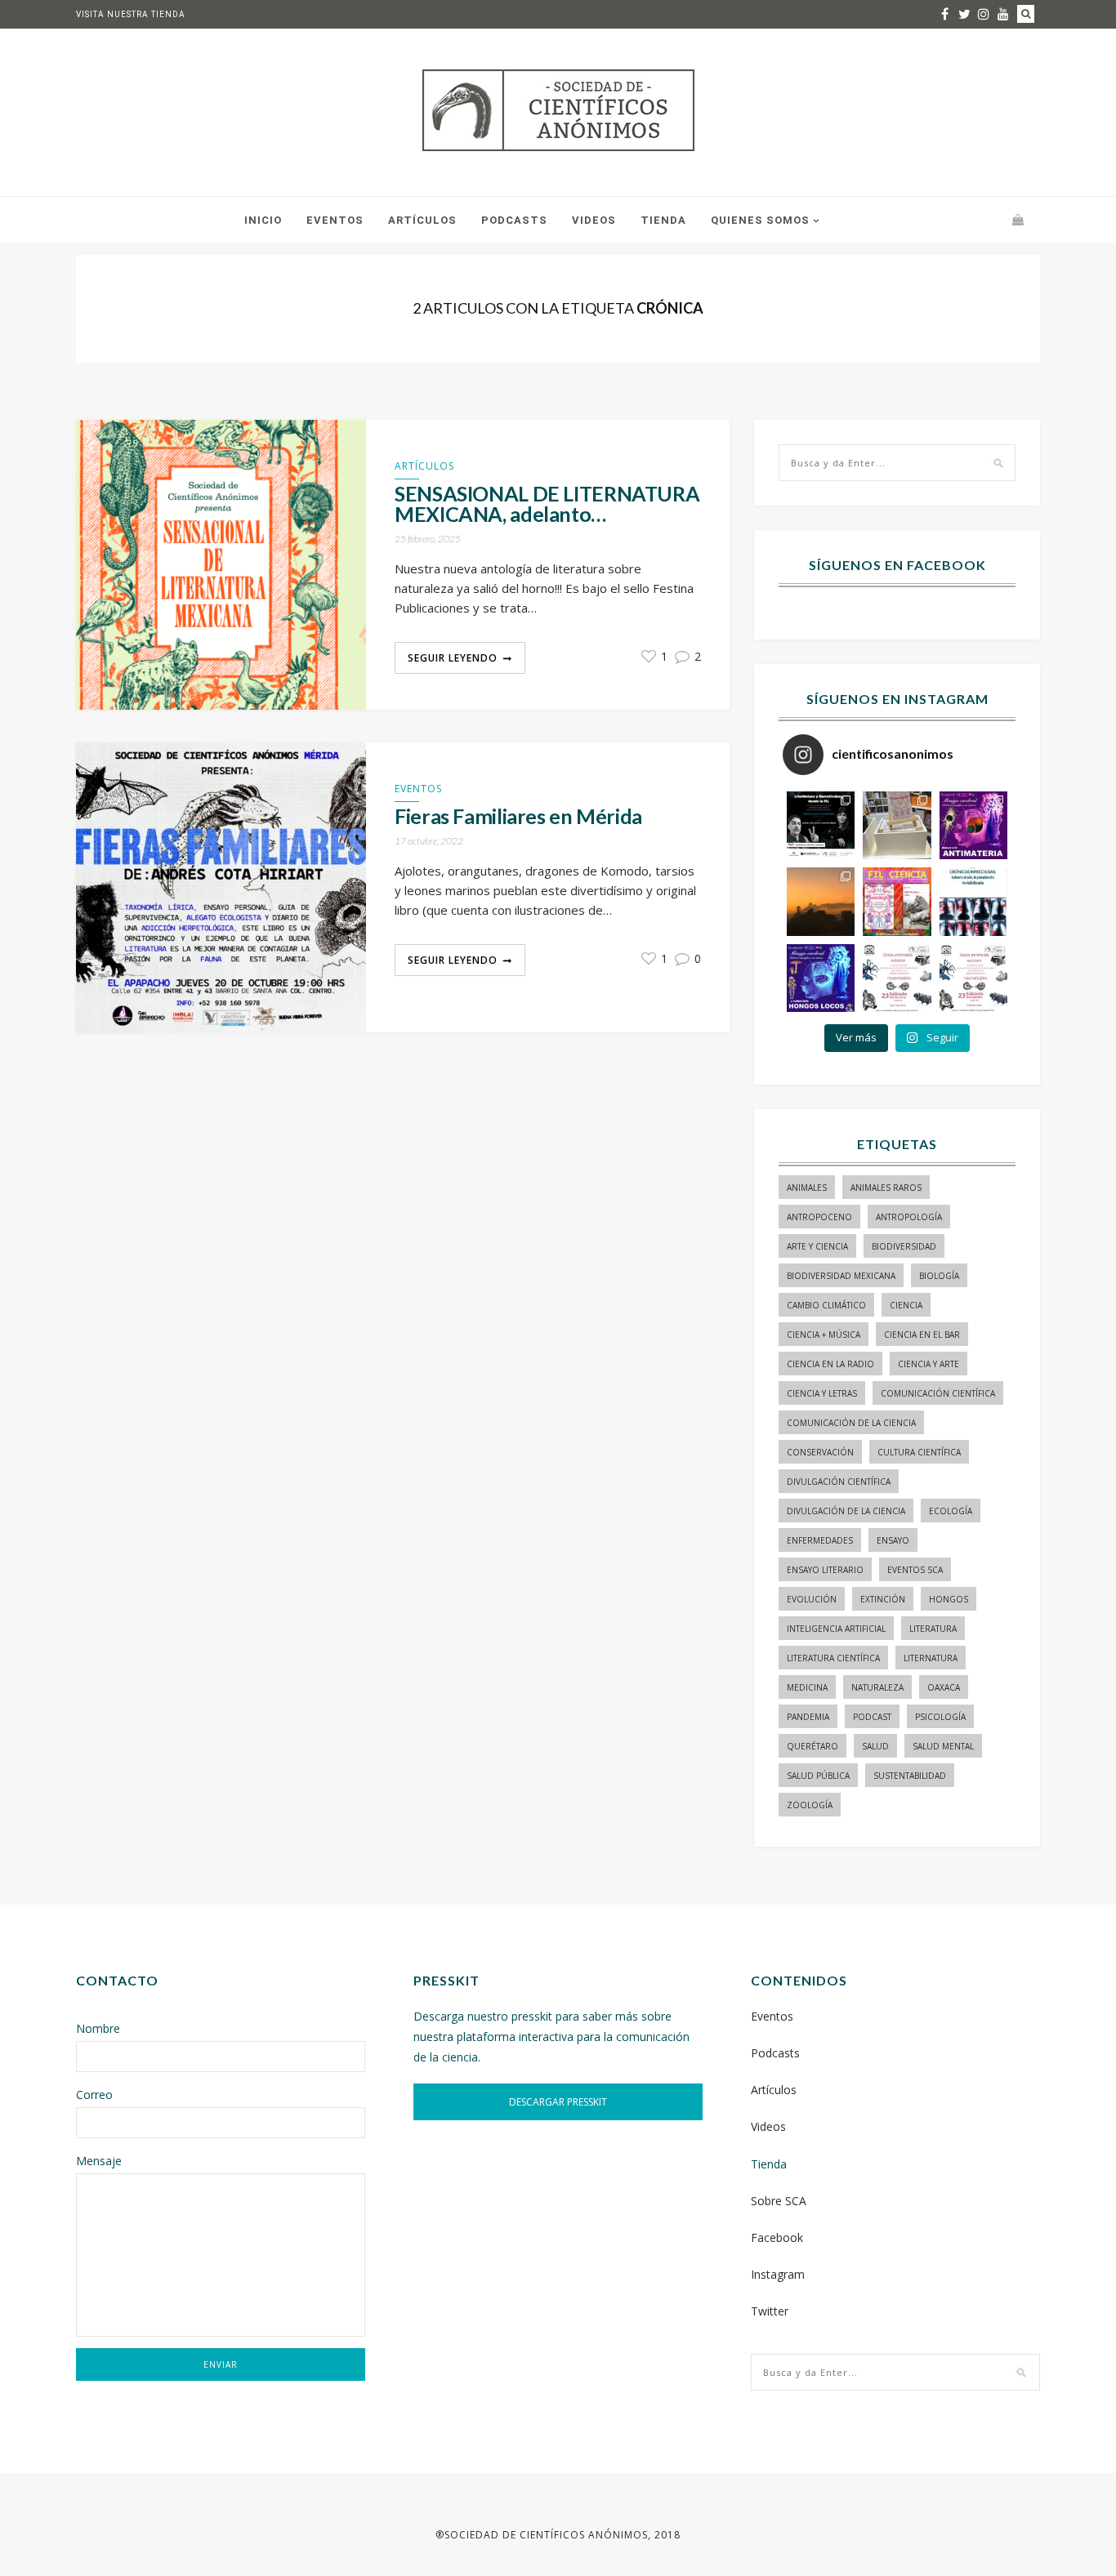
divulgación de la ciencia (846, 1511)
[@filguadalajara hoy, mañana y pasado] (821, 825)
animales (807, 1188)
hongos (949, 1599)
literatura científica (833, 1658)
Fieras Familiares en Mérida (518, 816)
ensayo (893, 1540)
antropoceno (819, 1217)
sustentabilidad (910, 1776)
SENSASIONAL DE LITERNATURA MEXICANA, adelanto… (547, 504)
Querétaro (812, 1746)
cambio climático (826, 1305)
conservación (820, 1452)
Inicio (263, 220)
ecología (951, 1511)
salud (875, 1746)
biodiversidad (904, 1246)
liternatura (931, 1658)
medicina (807, 1687)
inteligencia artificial (836, 1629)
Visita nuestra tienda (131, 14)
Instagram (778, 2274)
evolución (812, 1599)
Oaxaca (944, 1687)
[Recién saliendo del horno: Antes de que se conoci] (973, 901)
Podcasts (514, 220)
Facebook (777, 2237)
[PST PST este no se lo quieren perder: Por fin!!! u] (821, 978)
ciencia (906, 1305)
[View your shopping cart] (1018, 219)
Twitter (770, 2311)
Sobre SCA (779, 2201)
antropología (909, 1217)
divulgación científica (839, 1482)
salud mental (943, 1746)
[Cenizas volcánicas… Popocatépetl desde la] (821, 901)
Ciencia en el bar (922, 1335)
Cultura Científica (919, 1452)
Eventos (335, 220)
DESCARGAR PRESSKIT (558, 2102)
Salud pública (818, 1776)
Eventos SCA (915, 1570)
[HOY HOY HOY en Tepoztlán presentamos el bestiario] (897, 978)
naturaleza (877, 1687)
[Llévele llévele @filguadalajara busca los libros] (897, 825)
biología (939, 1276)
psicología (940, 1717)
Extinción (883, 1599)
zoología (810, 1805)
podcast (872, 1717)
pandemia (808, 1717)
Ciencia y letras (822, 1393)
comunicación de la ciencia (851, 1423)
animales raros (886, 1188)
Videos (594, 220)
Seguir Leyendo (453, 658)
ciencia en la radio (830, 1364)
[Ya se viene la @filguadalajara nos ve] (897, 901)
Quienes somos (760, 220)
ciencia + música (824, 1335)
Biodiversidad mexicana (841, 1276)
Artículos (422, 220)
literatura (933, 1629)
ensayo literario (825, 1570)
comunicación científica (938, 1393)
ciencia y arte (929, 1364)
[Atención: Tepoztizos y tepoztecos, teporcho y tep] (973, 978)
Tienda (663, 220)
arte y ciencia (817, 1246)
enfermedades (820, 1540)
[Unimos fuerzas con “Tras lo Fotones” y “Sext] (973, 825)
